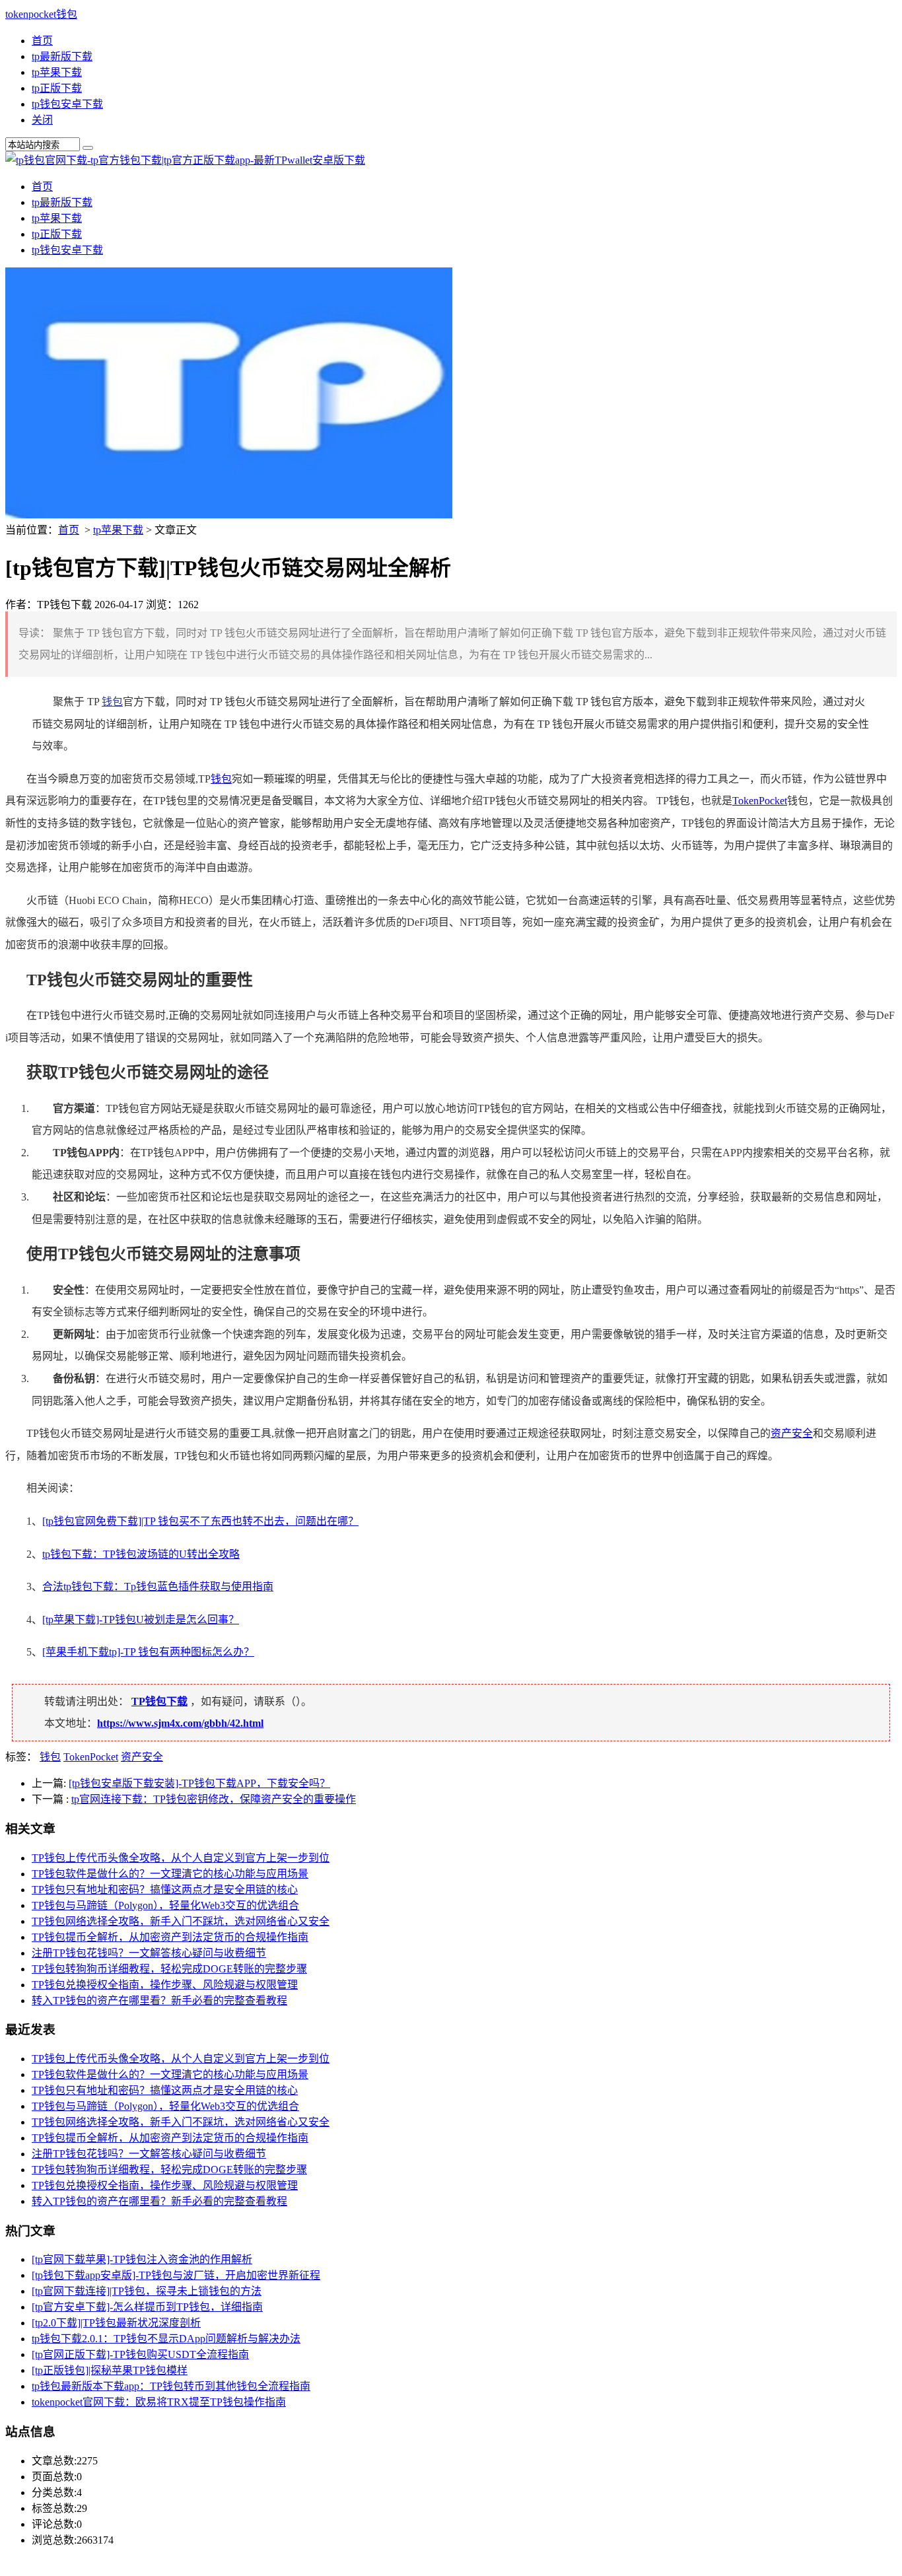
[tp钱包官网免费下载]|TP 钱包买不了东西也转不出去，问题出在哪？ (200, 1521)
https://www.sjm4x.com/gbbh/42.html (180, 1723)
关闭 (42, 120)
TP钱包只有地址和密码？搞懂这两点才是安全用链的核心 (165, 1890)
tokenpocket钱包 (41, 14)
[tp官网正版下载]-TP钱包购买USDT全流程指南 (140, 2354)
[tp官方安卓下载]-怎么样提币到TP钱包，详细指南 (147, 2307)
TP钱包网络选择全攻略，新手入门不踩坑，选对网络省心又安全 (181, 1921)
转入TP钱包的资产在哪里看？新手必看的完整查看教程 (159, 2001)
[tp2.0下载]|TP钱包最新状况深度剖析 (116, 2323)
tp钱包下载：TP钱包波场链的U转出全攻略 (141, 1554)
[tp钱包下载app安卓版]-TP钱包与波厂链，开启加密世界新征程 (176, 2275)
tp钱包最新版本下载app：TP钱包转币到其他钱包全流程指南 (171, 2386)
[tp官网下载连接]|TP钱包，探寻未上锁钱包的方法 (147, 2291)
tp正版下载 (57, 88)
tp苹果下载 (57, 72)
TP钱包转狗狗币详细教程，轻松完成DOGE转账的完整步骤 (169, 1969)
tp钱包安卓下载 (67, 104)
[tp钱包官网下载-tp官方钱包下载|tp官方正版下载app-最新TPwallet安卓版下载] (185, 160)
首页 (42, 41)
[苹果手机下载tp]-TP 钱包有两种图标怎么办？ (148, 1652)
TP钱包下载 (159, 1701)
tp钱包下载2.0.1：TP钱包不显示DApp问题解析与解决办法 (166, 2339)
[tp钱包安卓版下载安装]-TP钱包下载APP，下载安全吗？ (199, 1783)
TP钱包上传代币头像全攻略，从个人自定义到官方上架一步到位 (181, 1858)
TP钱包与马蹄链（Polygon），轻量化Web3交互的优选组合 (165, 1905)
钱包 (112, 702)
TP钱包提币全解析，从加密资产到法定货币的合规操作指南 (170, 1937)
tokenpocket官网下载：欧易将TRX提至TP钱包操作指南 (159, 2402)
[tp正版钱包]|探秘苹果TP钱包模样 (110, 2370)
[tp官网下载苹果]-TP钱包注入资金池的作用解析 (142, 2259)
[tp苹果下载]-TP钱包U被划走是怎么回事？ (141, 1619)
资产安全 (792, 1433)
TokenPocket (760, 801)
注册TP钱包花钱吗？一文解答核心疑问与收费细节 (149, 1953)
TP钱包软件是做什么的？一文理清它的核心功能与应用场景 (170, 1874)
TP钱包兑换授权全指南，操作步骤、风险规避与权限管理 (165, 1985)
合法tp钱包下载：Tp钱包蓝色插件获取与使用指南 (158, 1586)
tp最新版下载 (62, 56)
